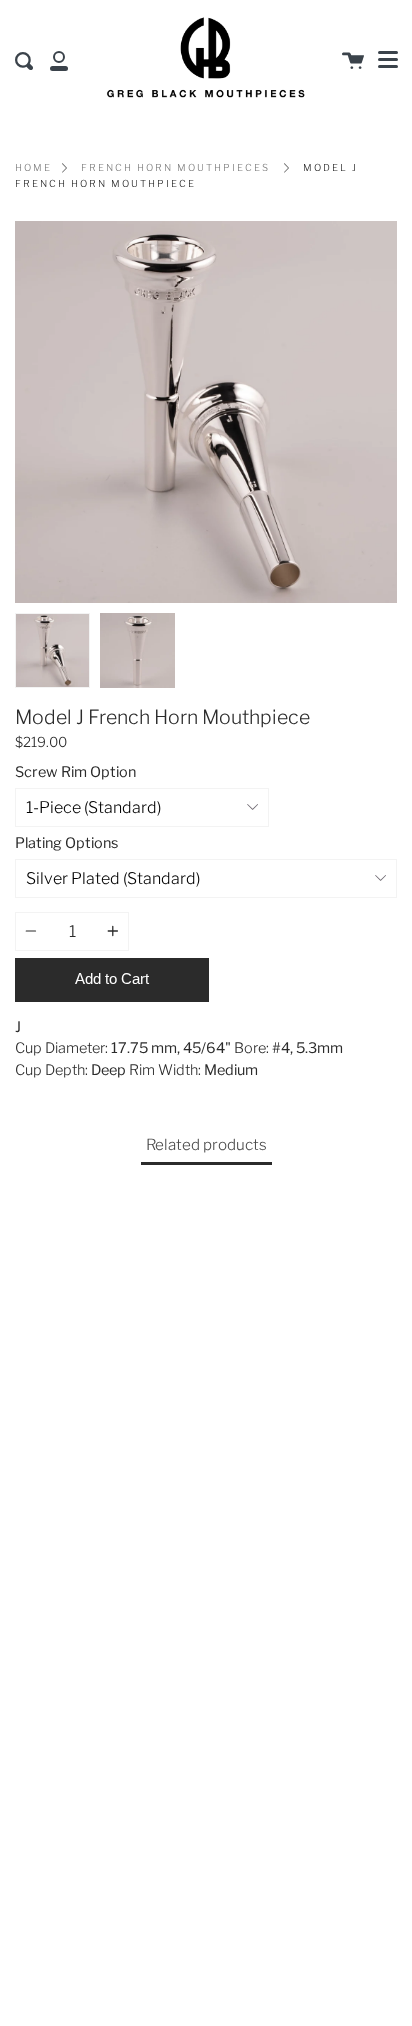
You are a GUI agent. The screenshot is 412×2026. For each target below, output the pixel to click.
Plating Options (66, 843)
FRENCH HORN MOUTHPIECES (175, 167)
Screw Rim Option (75, 772)
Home (33, 167)
